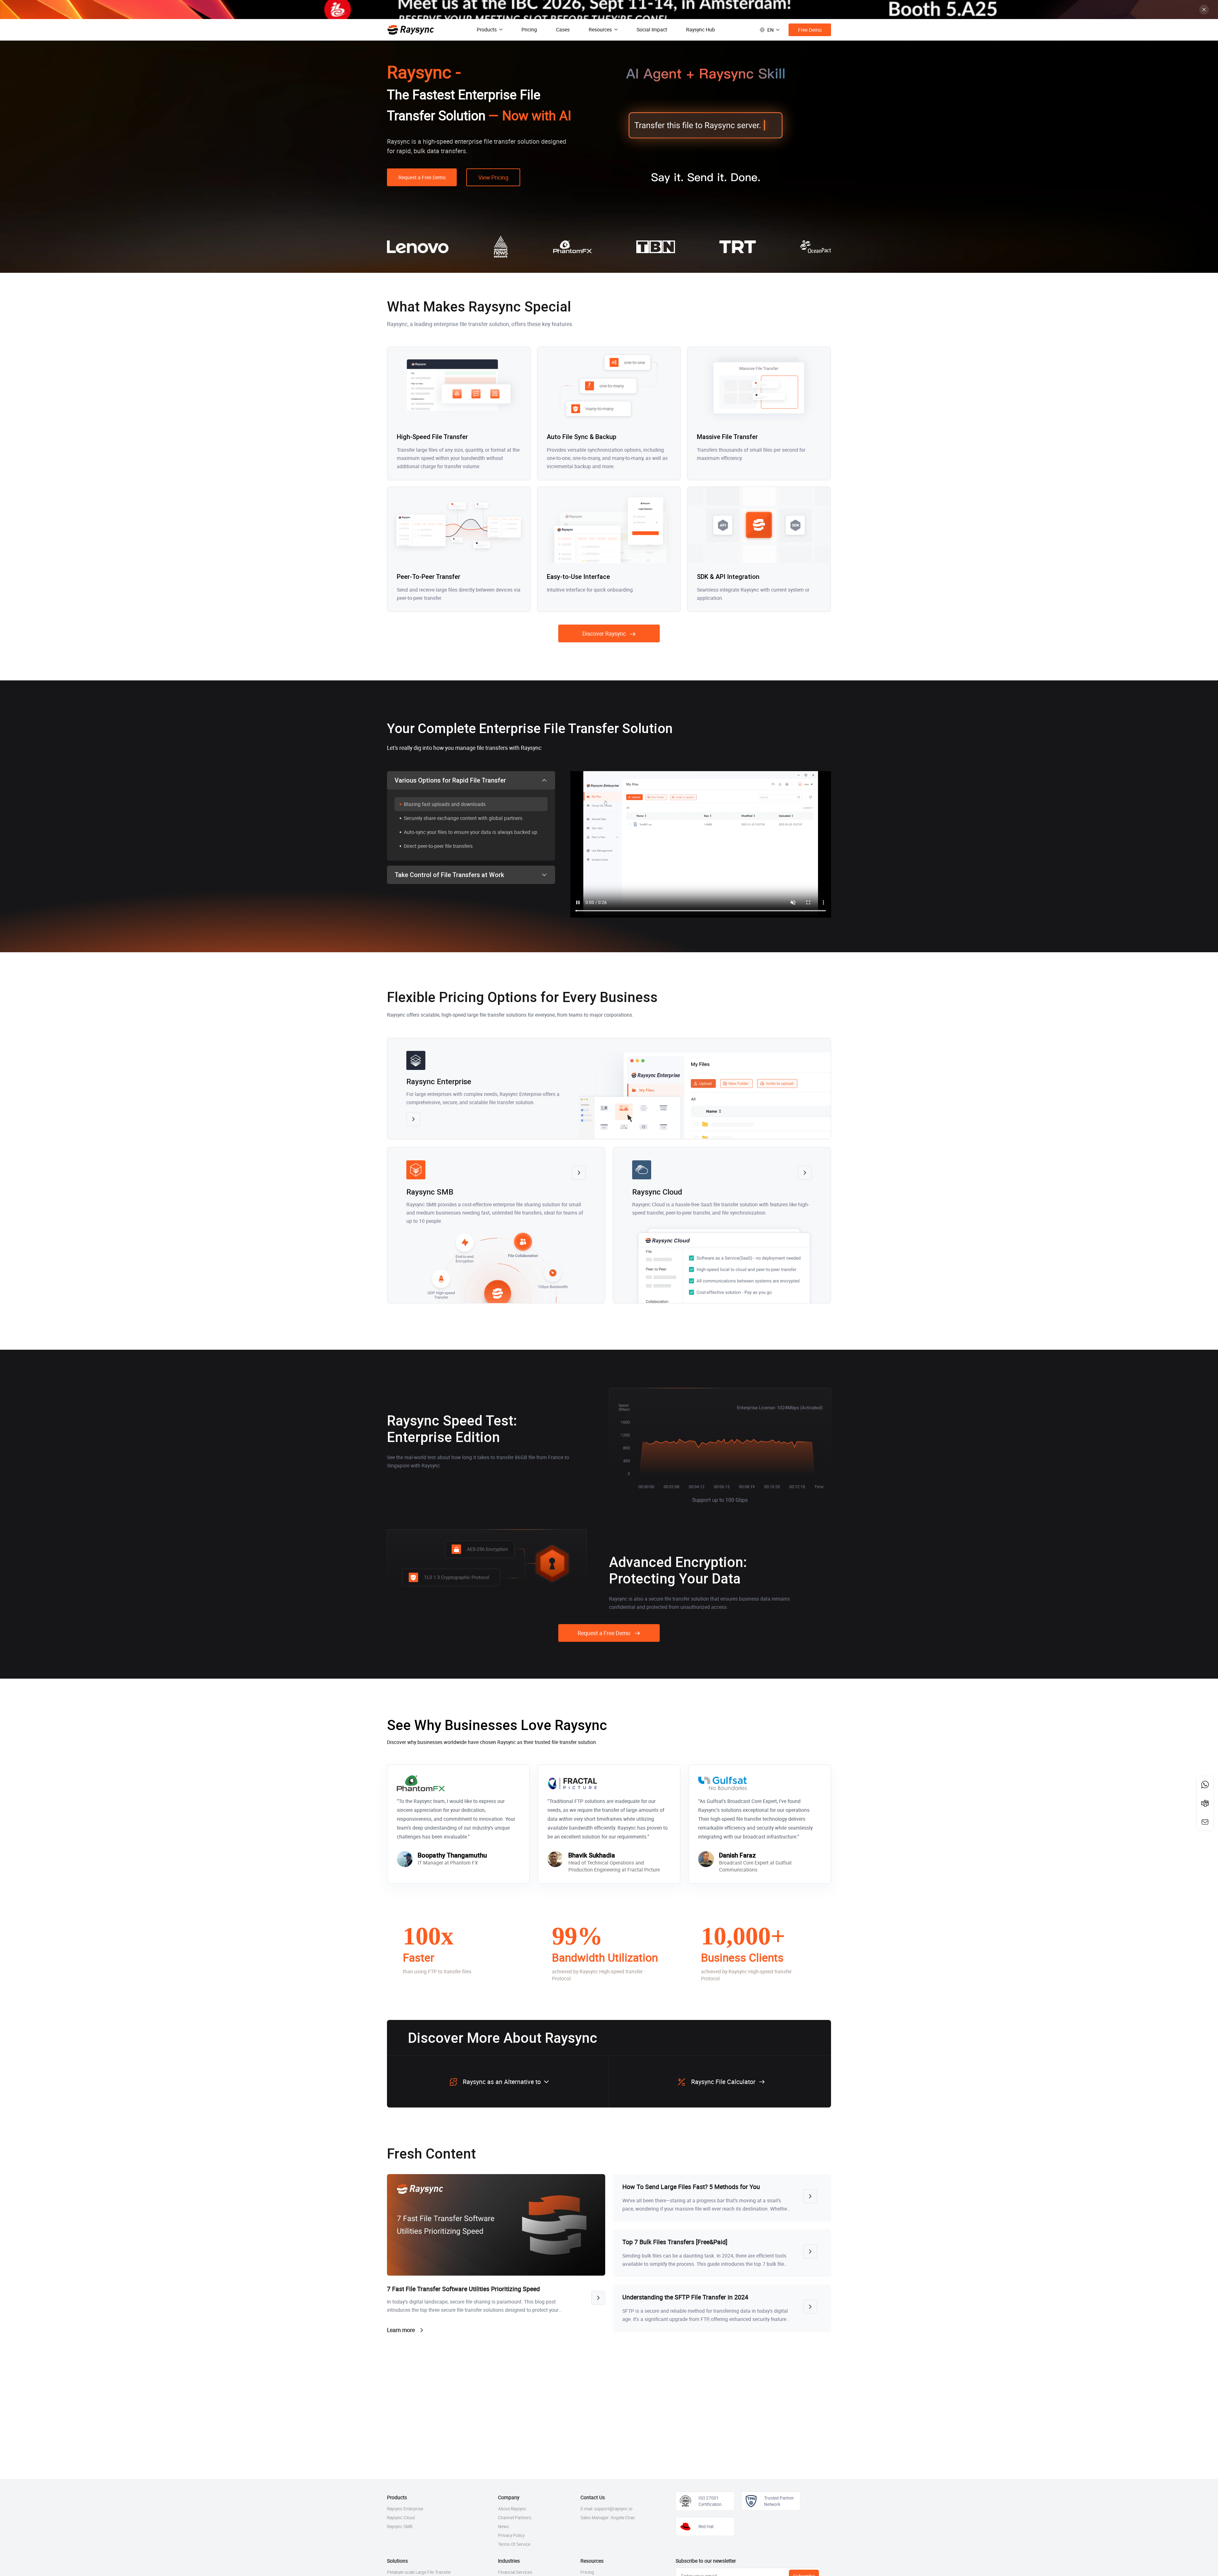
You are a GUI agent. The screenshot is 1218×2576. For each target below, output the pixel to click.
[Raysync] (411, 30)
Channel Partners (515, 2518)
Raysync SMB (400, 2527)
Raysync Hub (701, 29)
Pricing (529, 29)
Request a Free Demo (422, 177)
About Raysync (512, 2509)
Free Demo (810, 30)
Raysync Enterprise (405, 2509)
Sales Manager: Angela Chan (608, 2518)
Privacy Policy (511, 2535)
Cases (563, 29)
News (503, 2527)
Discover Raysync (604, 633)
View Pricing (493, 177)
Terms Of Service (514, 2544)
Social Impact (652, 29)
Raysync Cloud (401, 2518)
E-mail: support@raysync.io (606, 2509)
